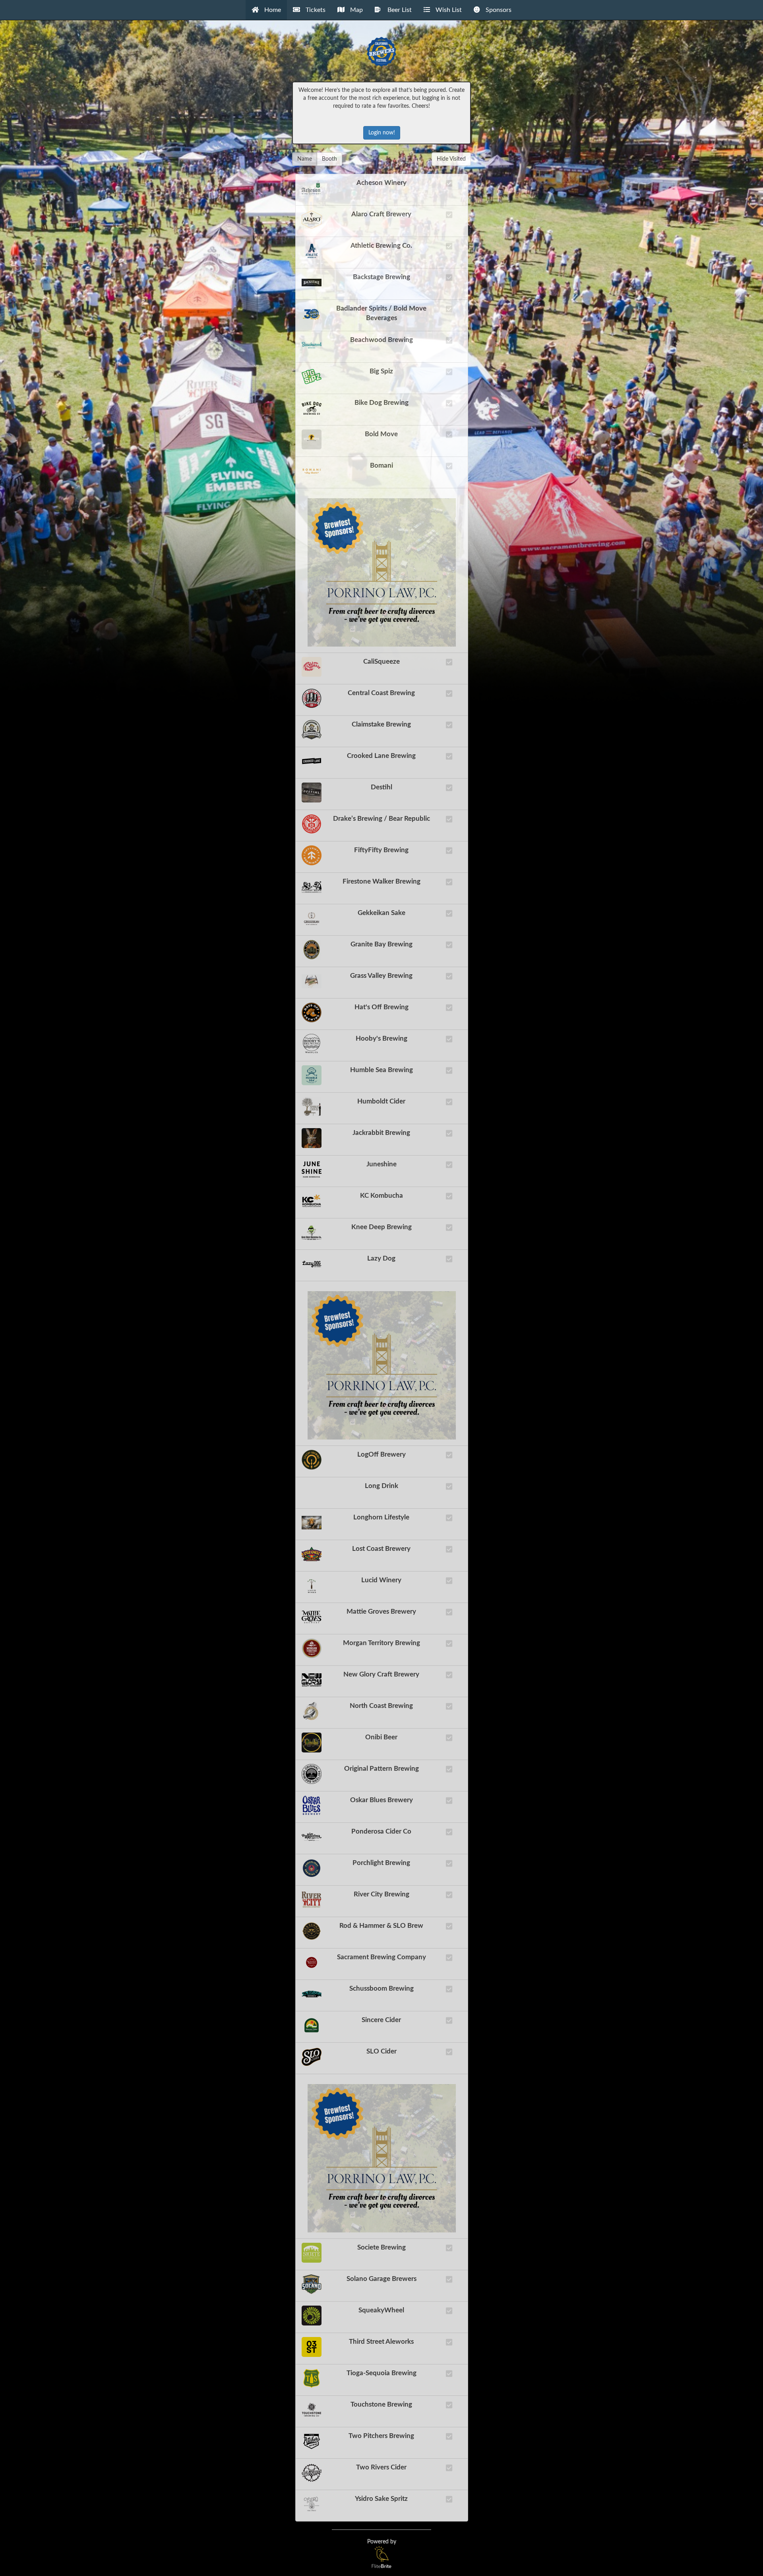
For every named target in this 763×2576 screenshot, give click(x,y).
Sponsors (498, 10)
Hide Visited (451, 159)
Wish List (448, 10)
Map (356, 10)
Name (305, 159)
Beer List (398, 10)
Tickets (315, 10)
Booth (329, 159)
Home (272, 10)
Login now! (382, 133)
